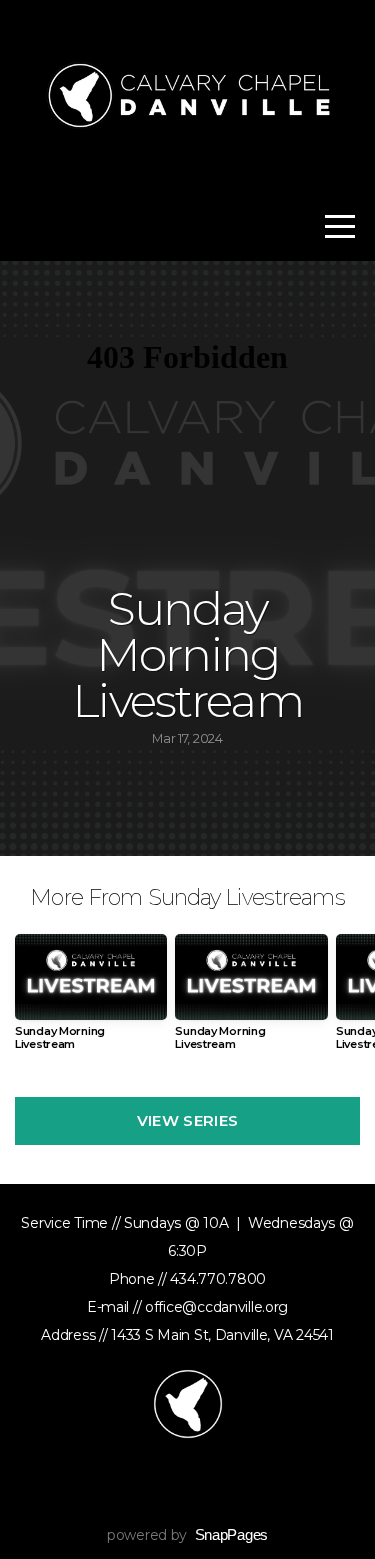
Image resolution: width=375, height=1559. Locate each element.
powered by (187, 1535)
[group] (91, 1000)
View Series (187, 1120)
